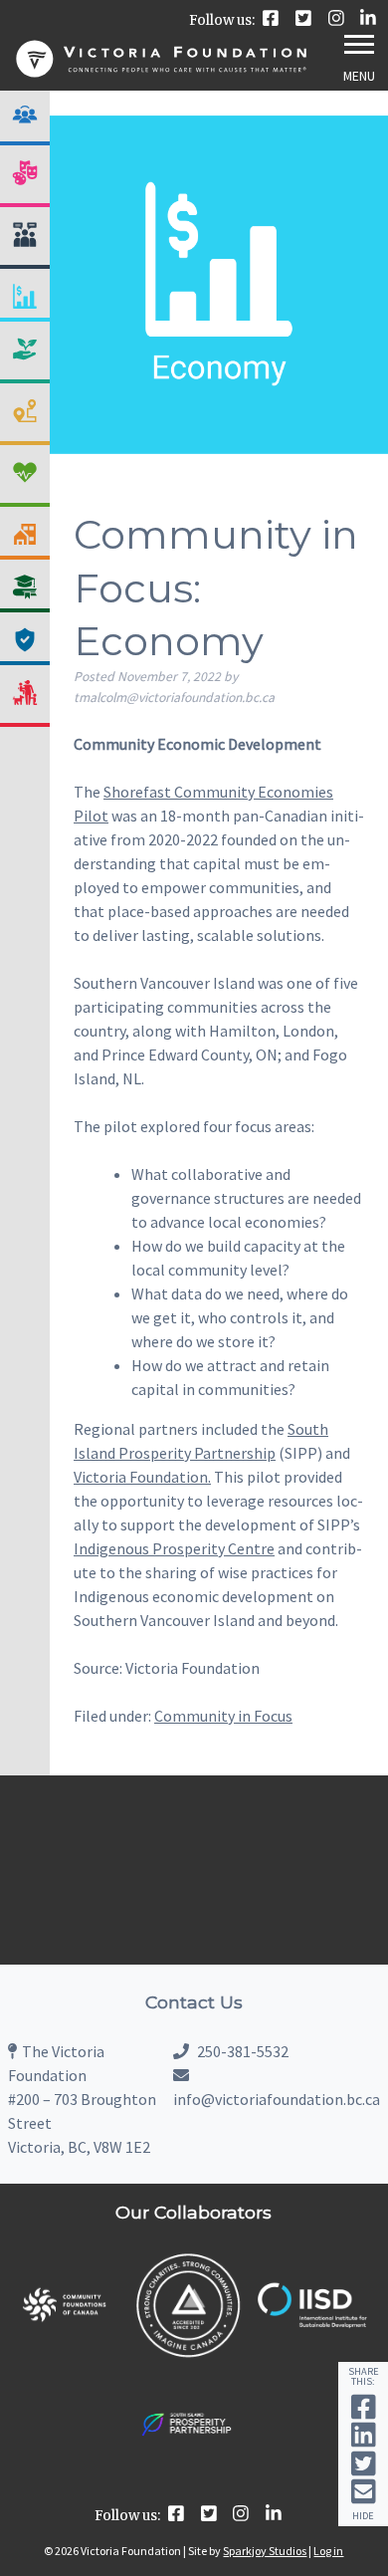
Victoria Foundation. (142, 1477)
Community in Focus (223, 1716)
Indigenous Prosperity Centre (174, 1548)
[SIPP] (189, 2473)
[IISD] (312, 2323)
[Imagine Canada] (189, 2355)
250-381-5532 (241, 2051)
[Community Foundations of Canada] (64, 2335)
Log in (328, 2551)
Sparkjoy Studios (265, 2551)
